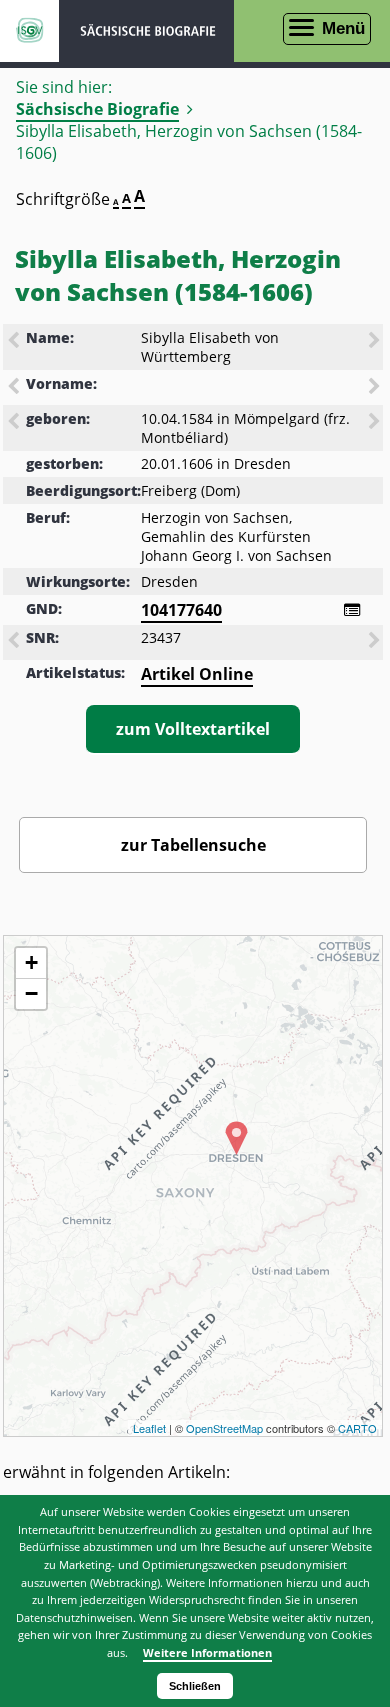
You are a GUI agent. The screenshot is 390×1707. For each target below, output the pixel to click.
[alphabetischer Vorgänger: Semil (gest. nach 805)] (15, 388)
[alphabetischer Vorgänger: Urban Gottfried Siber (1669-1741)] (15, 342)
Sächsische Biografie (97, 109)
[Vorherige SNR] (15, 642)
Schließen (195, 1686)
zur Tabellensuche (193, 845)
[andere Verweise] (352, 610)
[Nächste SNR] (376, 642)
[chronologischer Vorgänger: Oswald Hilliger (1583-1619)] (15, 423)
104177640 (181, 610)
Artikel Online (197, 674)
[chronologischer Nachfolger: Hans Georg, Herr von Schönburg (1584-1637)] (376, 423)
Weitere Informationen (207, 1652)
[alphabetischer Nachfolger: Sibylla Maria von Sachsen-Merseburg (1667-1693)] (376, 342)
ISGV (29, 31)
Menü (343, 28)
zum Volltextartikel (193, 729)
